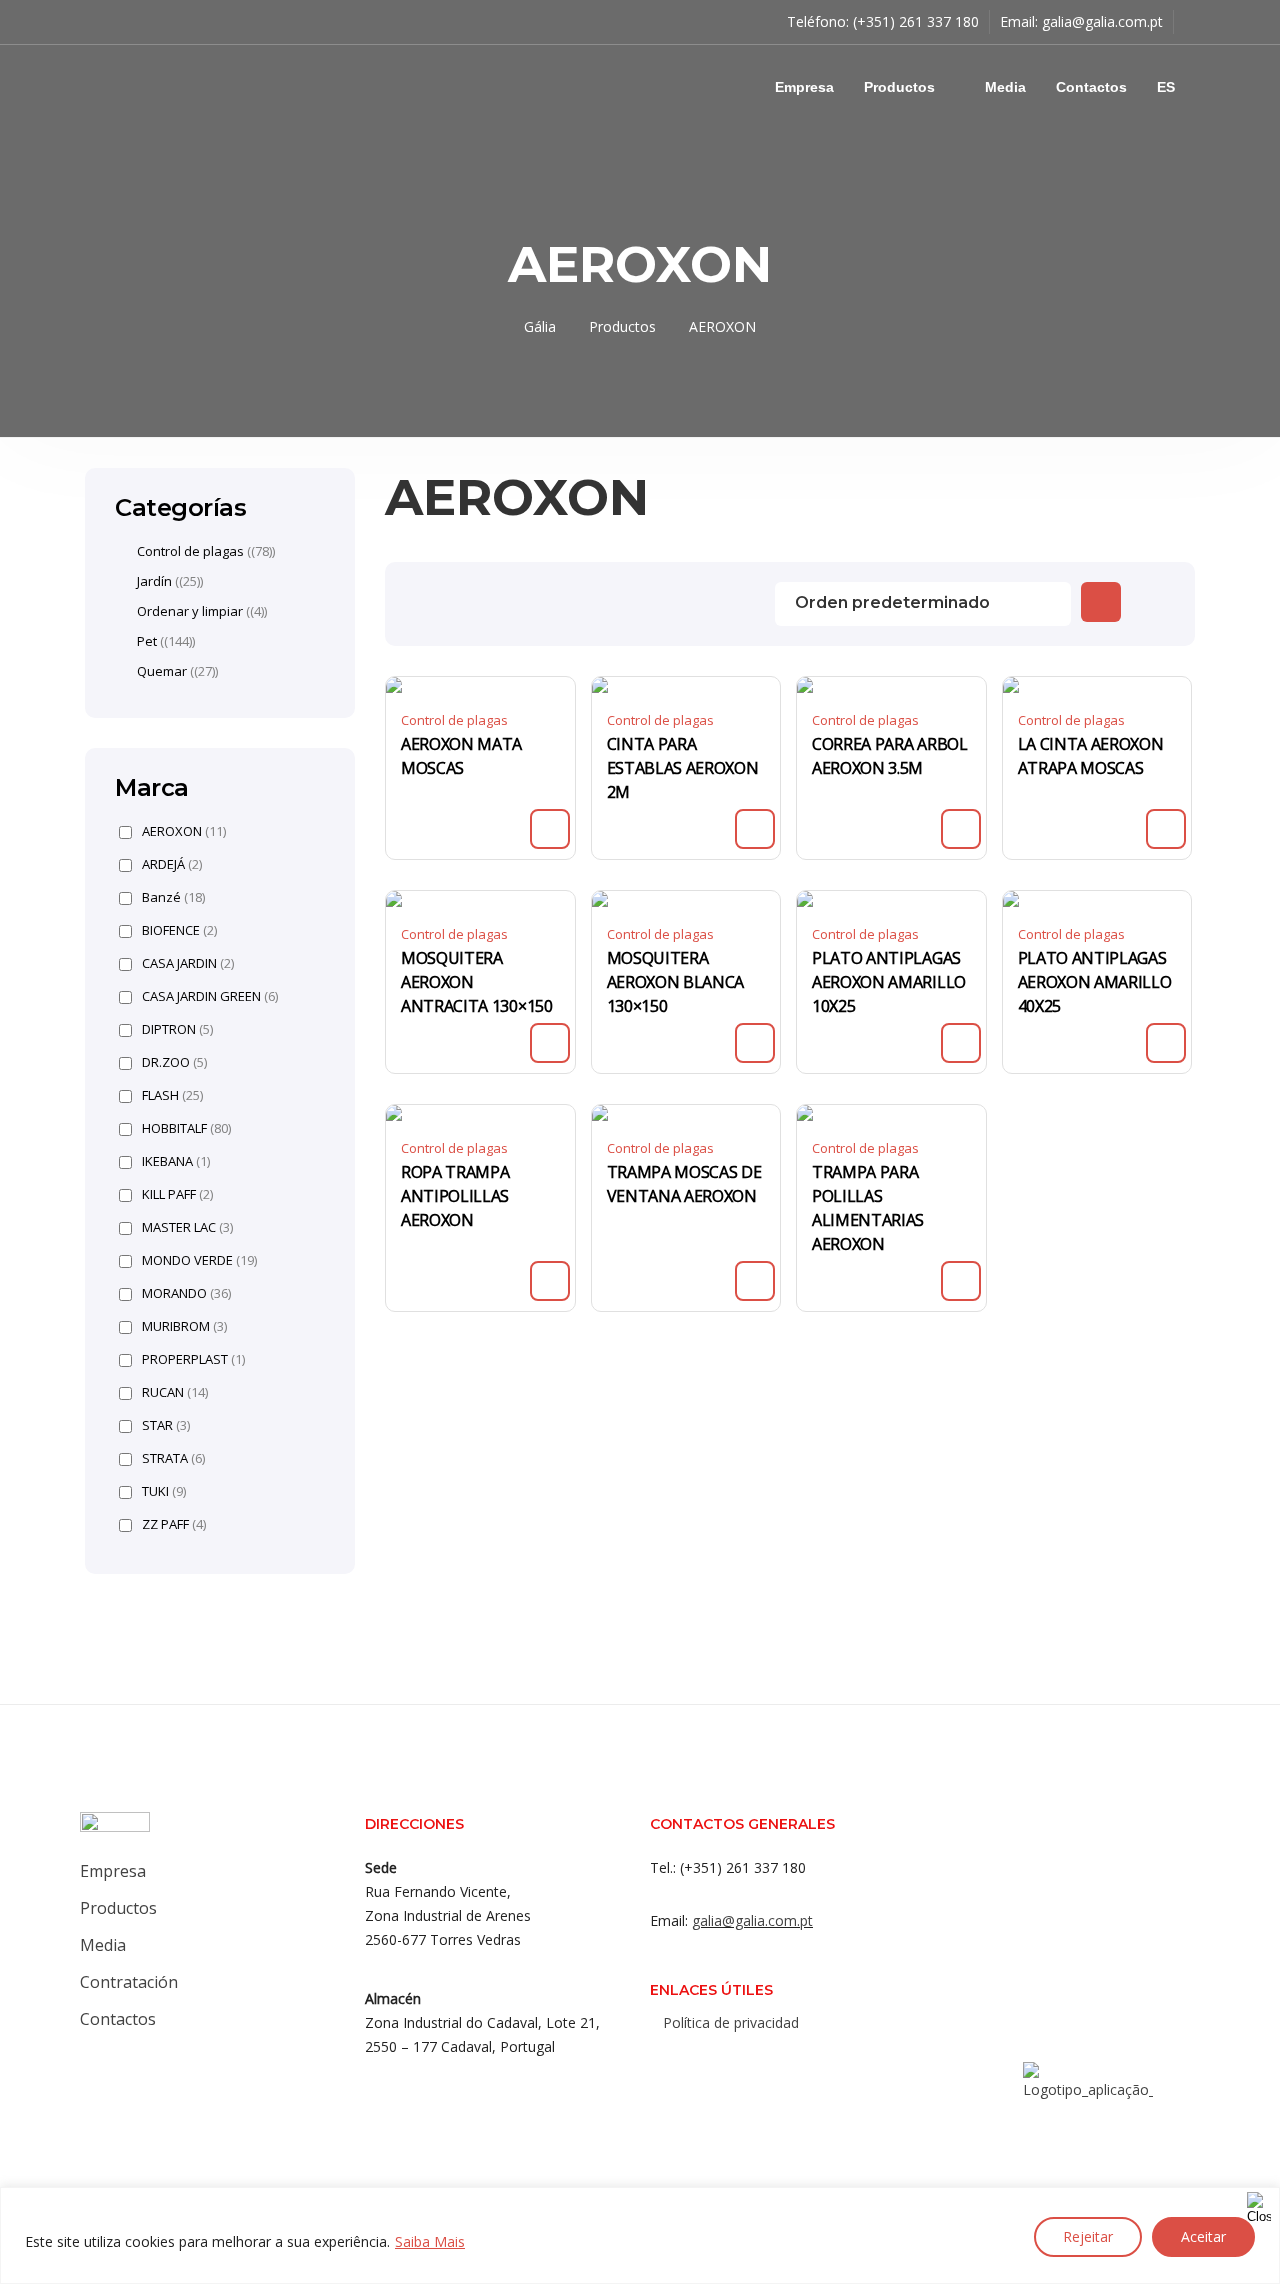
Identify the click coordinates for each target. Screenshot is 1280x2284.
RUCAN (175, 1392)
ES (1166, 87)
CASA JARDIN (188, 963)
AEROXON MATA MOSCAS (461, 756)
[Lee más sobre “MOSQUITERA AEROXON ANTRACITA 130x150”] (550, 1043)
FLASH (172, 1095)
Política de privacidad (731, 2022)
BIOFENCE (179, 930)
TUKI (164, 1491)
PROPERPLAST (193, 1359)
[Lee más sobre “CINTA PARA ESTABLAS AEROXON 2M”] (755, 829)
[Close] (1259, 2204)
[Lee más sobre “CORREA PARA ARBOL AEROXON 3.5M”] (961, 829)
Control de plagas (454, 720)
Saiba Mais (430, 2241)
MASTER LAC (187, 1227)
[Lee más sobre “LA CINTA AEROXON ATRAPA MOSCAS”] (1166, 829)
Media (1005, 87)
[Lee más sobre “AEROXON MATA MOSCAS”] (550, 829)
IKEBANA (176, 1161)
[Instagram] (717, 2066)
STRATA (173, 1458)
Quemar (162, 671)
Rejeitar (1088, 2236)
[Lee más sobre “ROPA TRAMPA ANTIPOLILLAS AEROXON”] (550, 1281)
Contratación (129, 1982)
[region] (640, 2235)
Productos (899, 87)
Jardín (154, 581)
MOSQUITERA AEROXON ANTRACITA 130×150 (477, 982)
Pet (147, 641)
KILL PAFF (177, 1194)
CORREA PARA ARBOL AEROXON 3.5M (890, 756)
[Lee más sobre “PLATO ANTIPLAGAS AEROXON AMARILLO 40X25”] (1166, 1043)
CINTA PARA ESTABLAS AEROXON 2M (683, 768)
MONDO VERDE (199, 1260)
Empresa (804, 87)
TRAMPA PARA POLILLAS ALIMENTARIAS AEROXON (868, 1208)
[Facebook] (677, 2066)
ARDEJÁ (172, 864)
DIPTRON (177, 1029)
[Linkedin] (757, 2066)
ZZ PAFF (174, 1524)
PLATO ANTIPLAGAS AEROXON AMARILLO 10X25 (889, 982)
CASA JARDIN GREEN (210, 996)
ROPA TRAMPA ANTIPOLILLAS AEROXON (455, 1196)
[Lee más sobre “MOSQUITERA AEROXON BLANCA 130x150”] (755, 1043)
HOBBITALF (186, 1128)
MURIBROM (184, 1326)
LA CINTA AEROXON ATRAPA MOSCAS (1091, 756)
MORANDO (186, 1293)
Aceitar (1203, 2236)
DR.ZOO (174, 1062)
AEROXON (184, 831)
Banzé (173, 897)
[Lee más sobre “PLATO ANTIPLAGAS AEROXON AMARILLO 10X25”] (961, 1043)
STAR (166, 1425)
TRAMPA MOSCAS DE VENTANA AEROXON (684, 1184)
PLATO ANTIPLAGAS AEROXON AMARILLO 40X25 (1095, 982)
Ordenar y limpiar (190, 611)
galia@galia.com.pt (1102, 21)
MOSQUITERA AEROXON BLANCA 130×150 (676, 982)
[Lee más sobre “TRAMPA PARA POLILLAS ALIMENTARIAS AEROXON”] (961, 1281)
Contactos (1091, 87)
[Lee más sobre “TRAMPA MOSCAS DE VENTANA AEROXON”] (755, 1281)
